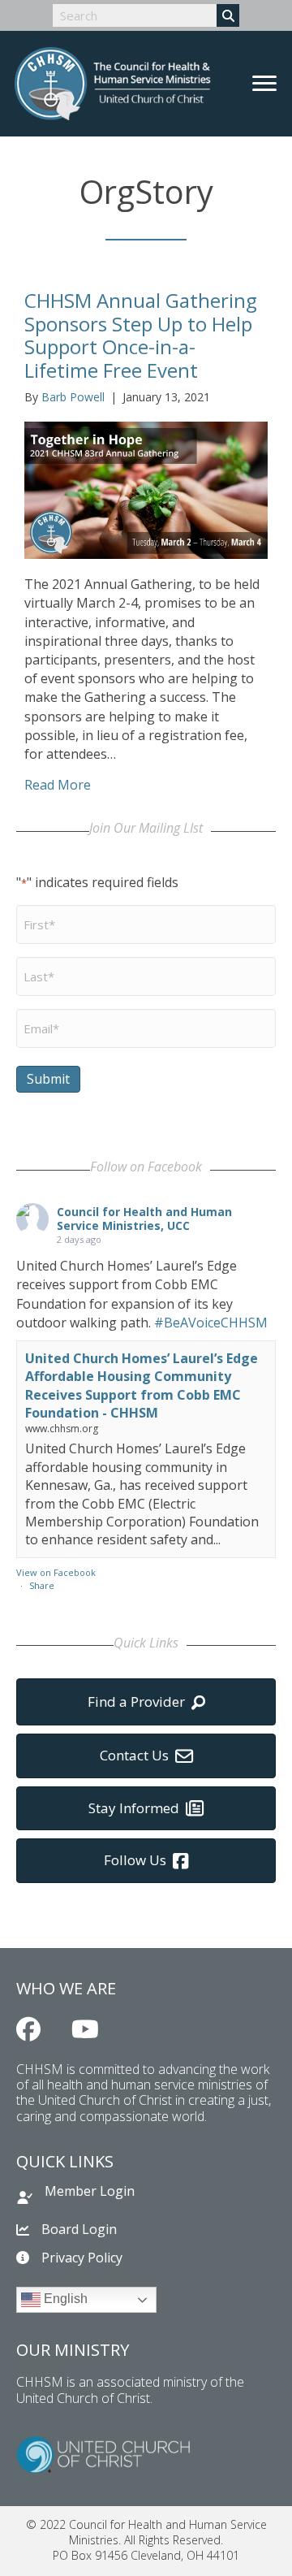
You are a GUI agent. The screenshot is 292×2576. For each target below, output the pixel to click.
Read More (58, 785)
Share (42, 1585)
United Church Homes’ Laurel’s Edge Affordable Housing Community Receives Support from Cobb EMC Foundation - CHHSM (142, 1385)
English (64, 2299)
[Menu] (264, 84)
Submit (48, 1079)
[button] (28, 2029)
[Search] (228, 15)
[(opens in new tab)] (103, 2453)
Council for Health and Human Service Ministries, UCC (144, 1219)
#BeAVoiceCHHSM (211, 1323)
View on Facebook (56, 1572)
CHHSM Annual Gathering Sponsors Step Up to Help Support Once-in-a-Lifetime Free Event (141, 335)
